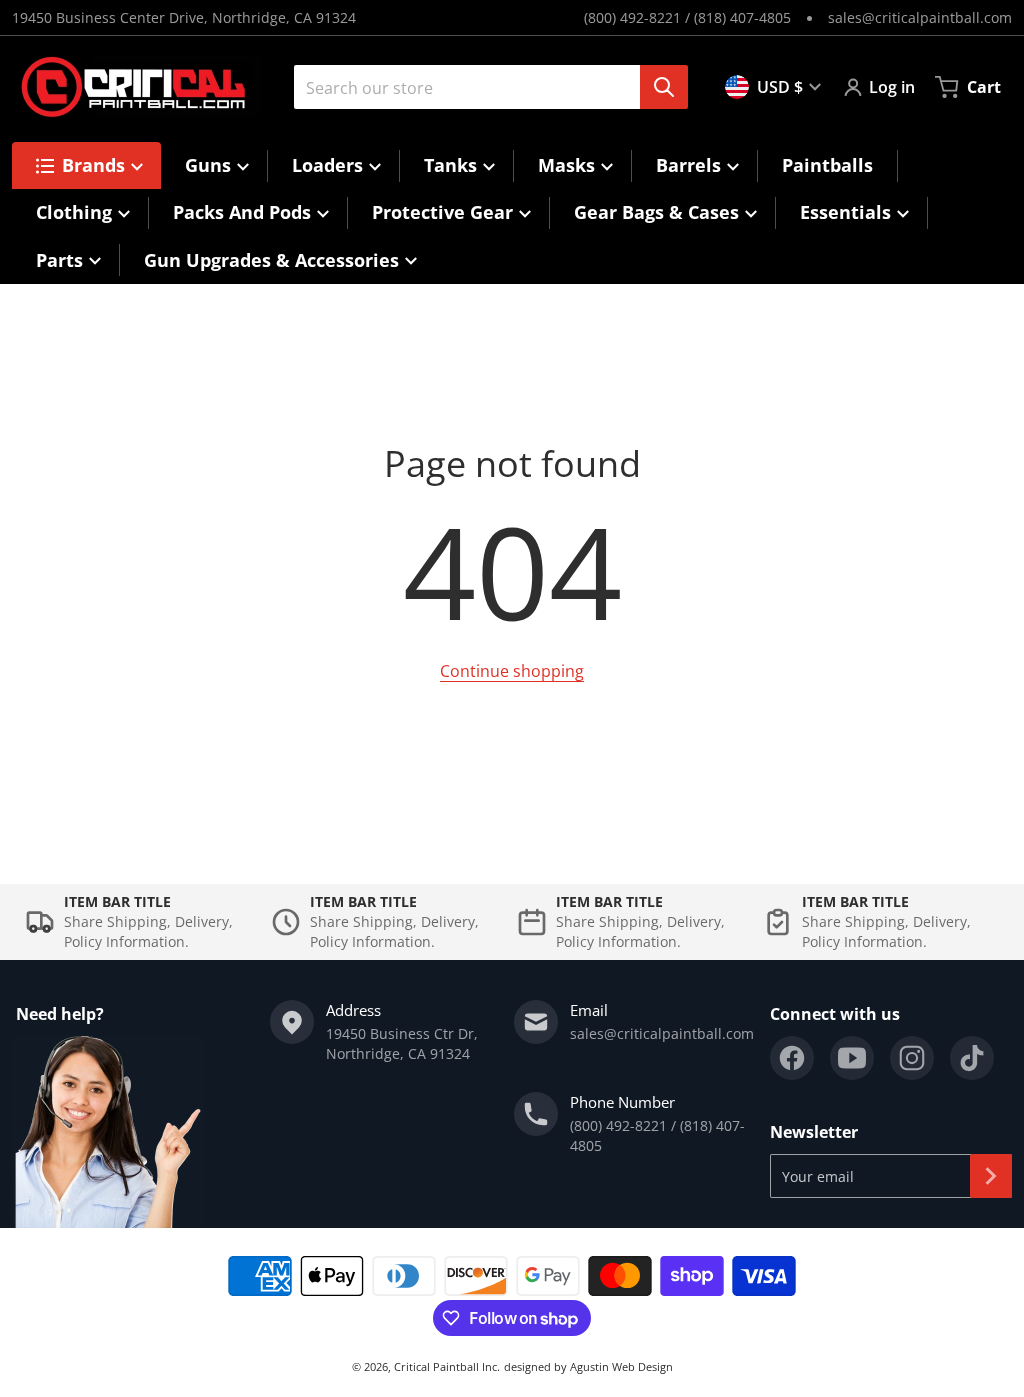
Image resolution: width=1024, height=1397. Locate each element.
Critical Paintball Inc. (447, 1366)
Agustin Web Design (621, 1366)
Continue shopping (512, 671)
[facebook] (792, 1058)
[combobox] (483, 87)
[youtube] (852, 1058)
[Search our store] (664, 87)
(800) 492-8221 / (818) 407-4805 (687, 17)
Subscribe (991, 1176)
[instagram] (912, 1058)
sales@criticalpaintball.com (920, 17)
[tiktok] (972, 1058)
